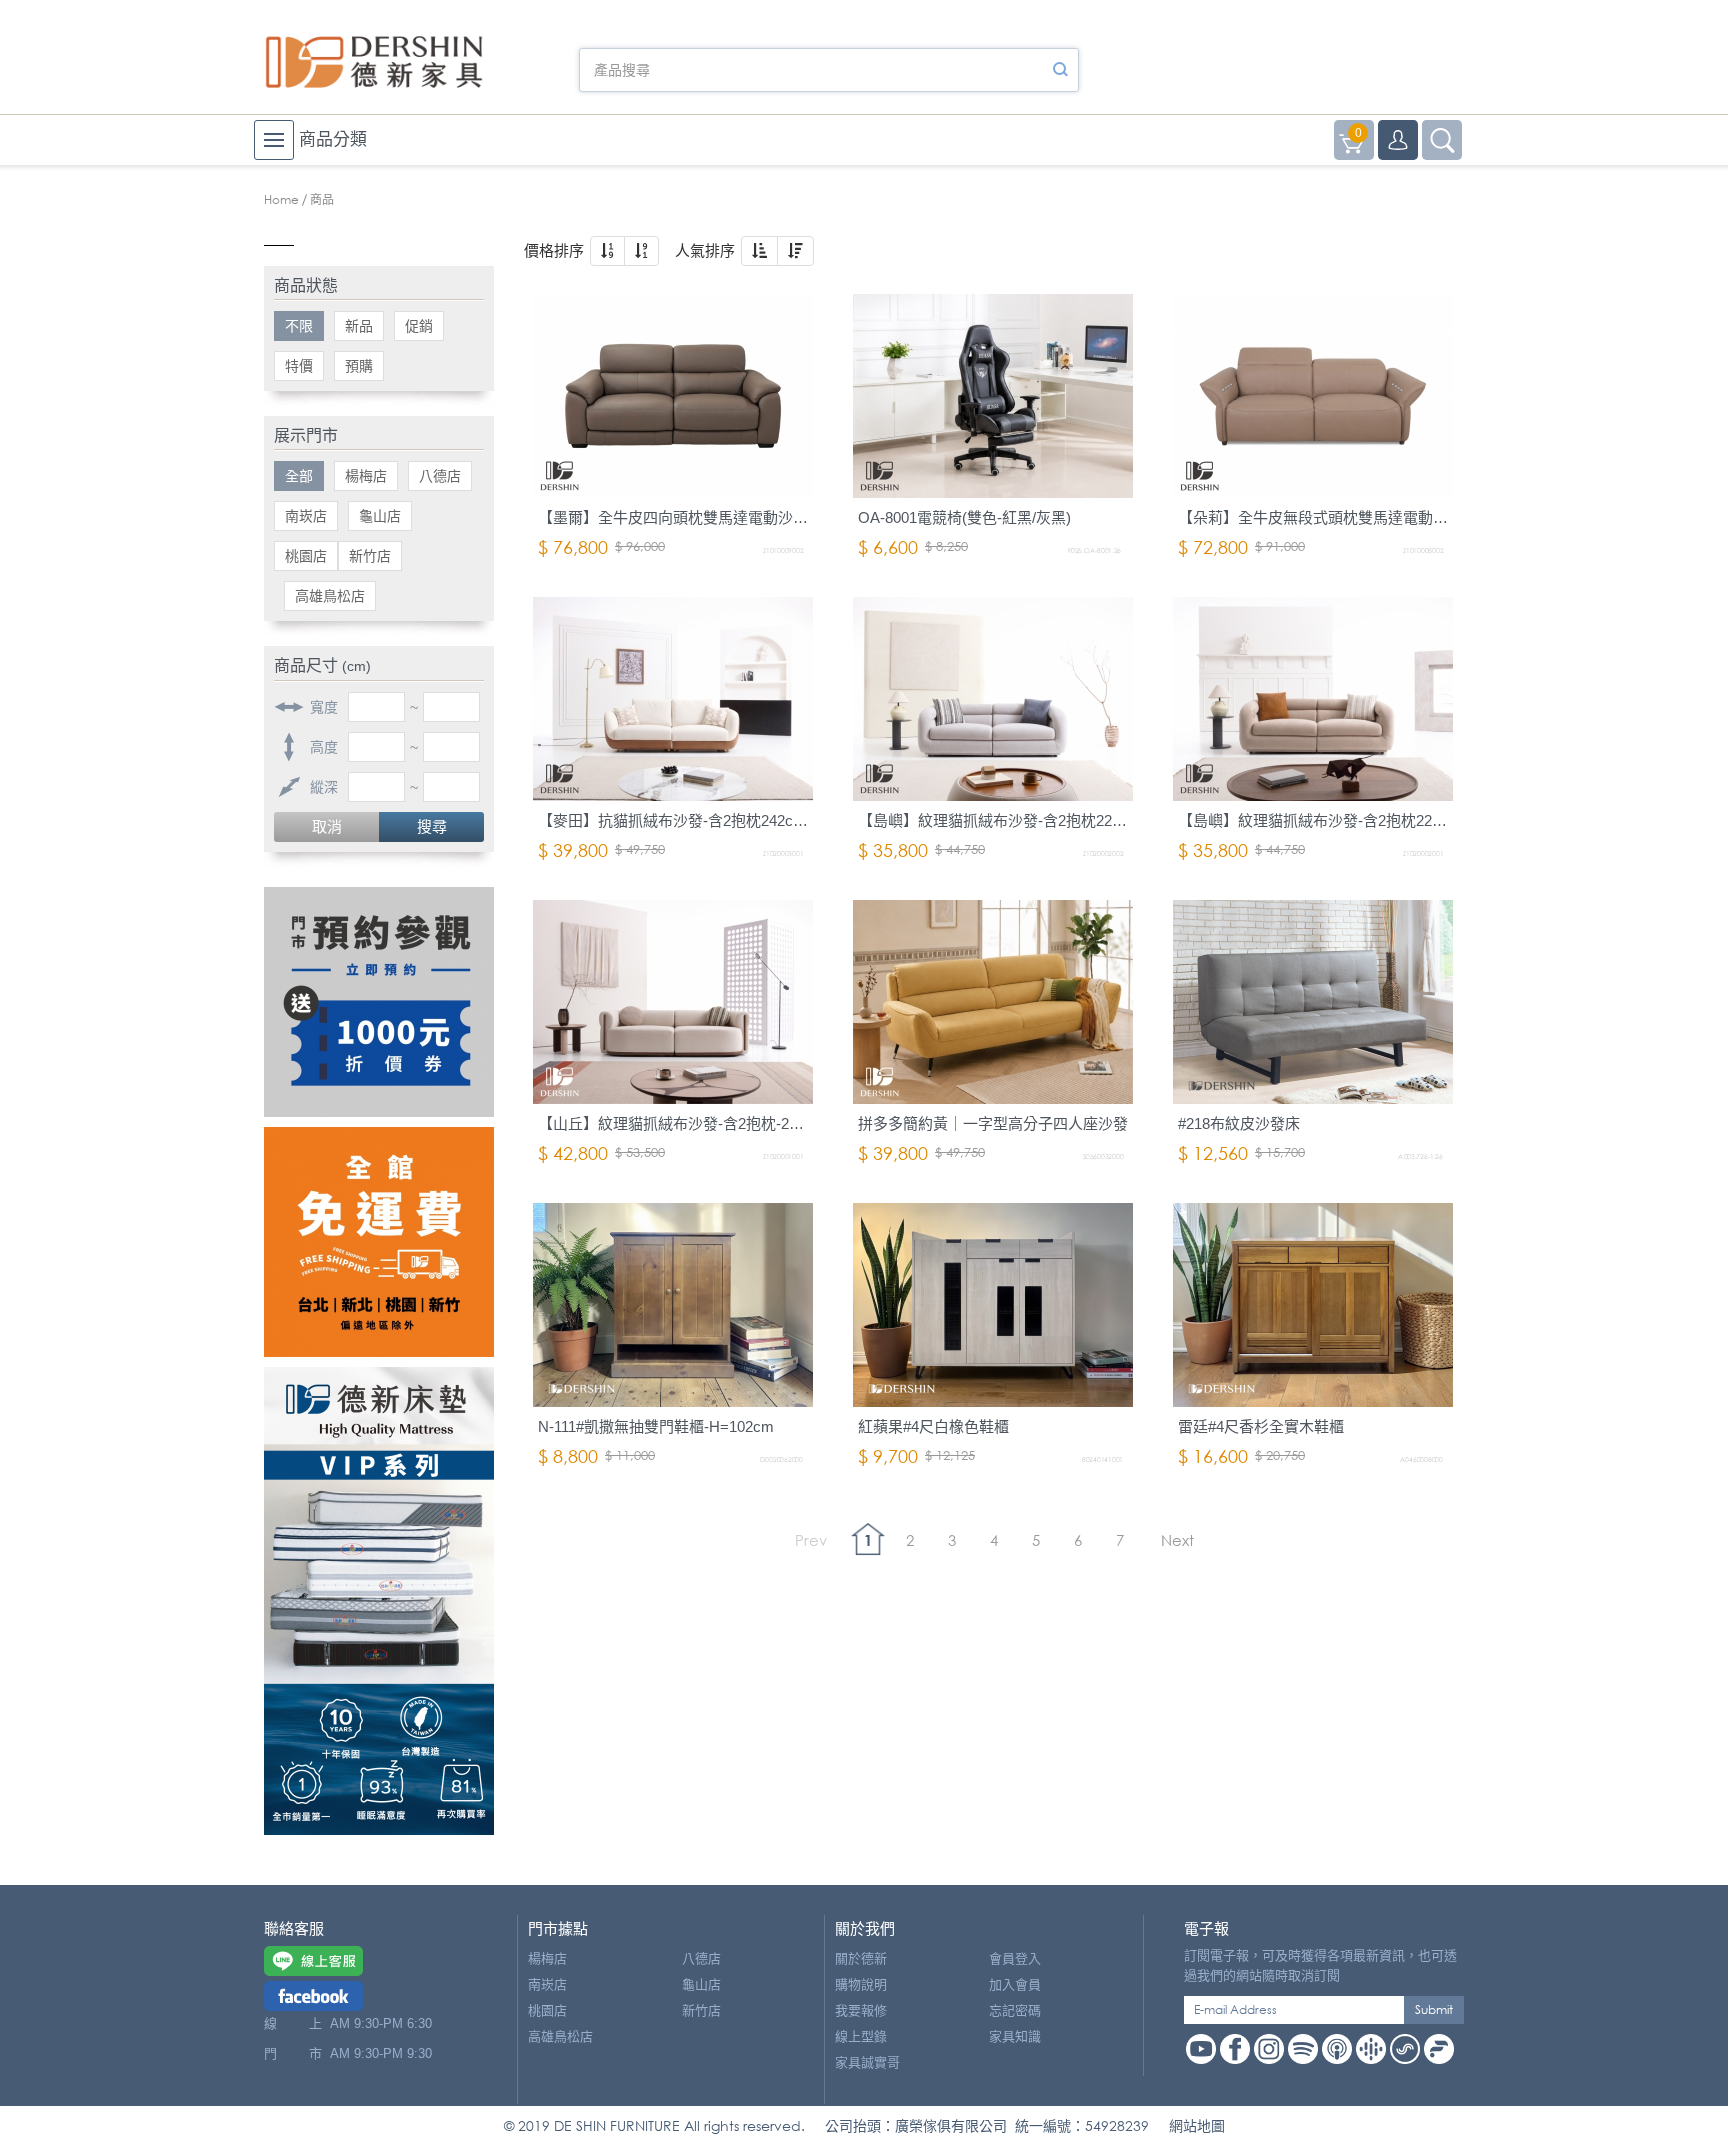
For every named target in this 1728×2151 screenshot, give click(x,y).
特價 (299, 366)
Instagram (1269, 2049)
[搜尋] (1060, 70)
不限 (299, 326)
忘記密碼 (1015, 2010)
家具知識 (1015, 2036)
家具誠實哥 (867, 2062)
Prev (811, 1540)
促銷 (419, 326)
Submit (1434, 2009)
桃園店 (306, 556)
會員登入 (1015, 1958)
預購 (359, 366)
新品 (359, 326)
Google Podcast (1371, 2049)
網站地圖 (1197, 2125)
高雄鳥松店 (330, 596)
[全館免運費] (379, 1242)
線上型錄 (861, 2036)
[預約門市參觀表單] (379, 1002)
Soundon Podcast (1405, 2049)
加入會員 (1015, 1984)
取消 (327, 826)
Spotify (1303, 2049)
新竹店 (370, 556)
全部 (299, 476)
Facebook (1235, 2049)
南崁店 (306, 516)
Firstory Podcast (1439, 2049)
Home (281, 199)
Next (1177, 1540)
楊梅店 (366, 476)
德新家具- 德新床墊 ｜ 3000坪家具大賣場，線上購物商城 (374, 62)
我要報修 (861, 2010)
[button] (607, 251)
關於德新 (861, 1958)
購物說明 (861, 1984)
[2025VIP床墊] (379, 1601)
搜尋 (432, 826)
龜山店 (380, 516)
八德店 (440, 476)
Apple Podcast (1337, 2049)
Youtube (1201, 2049)
